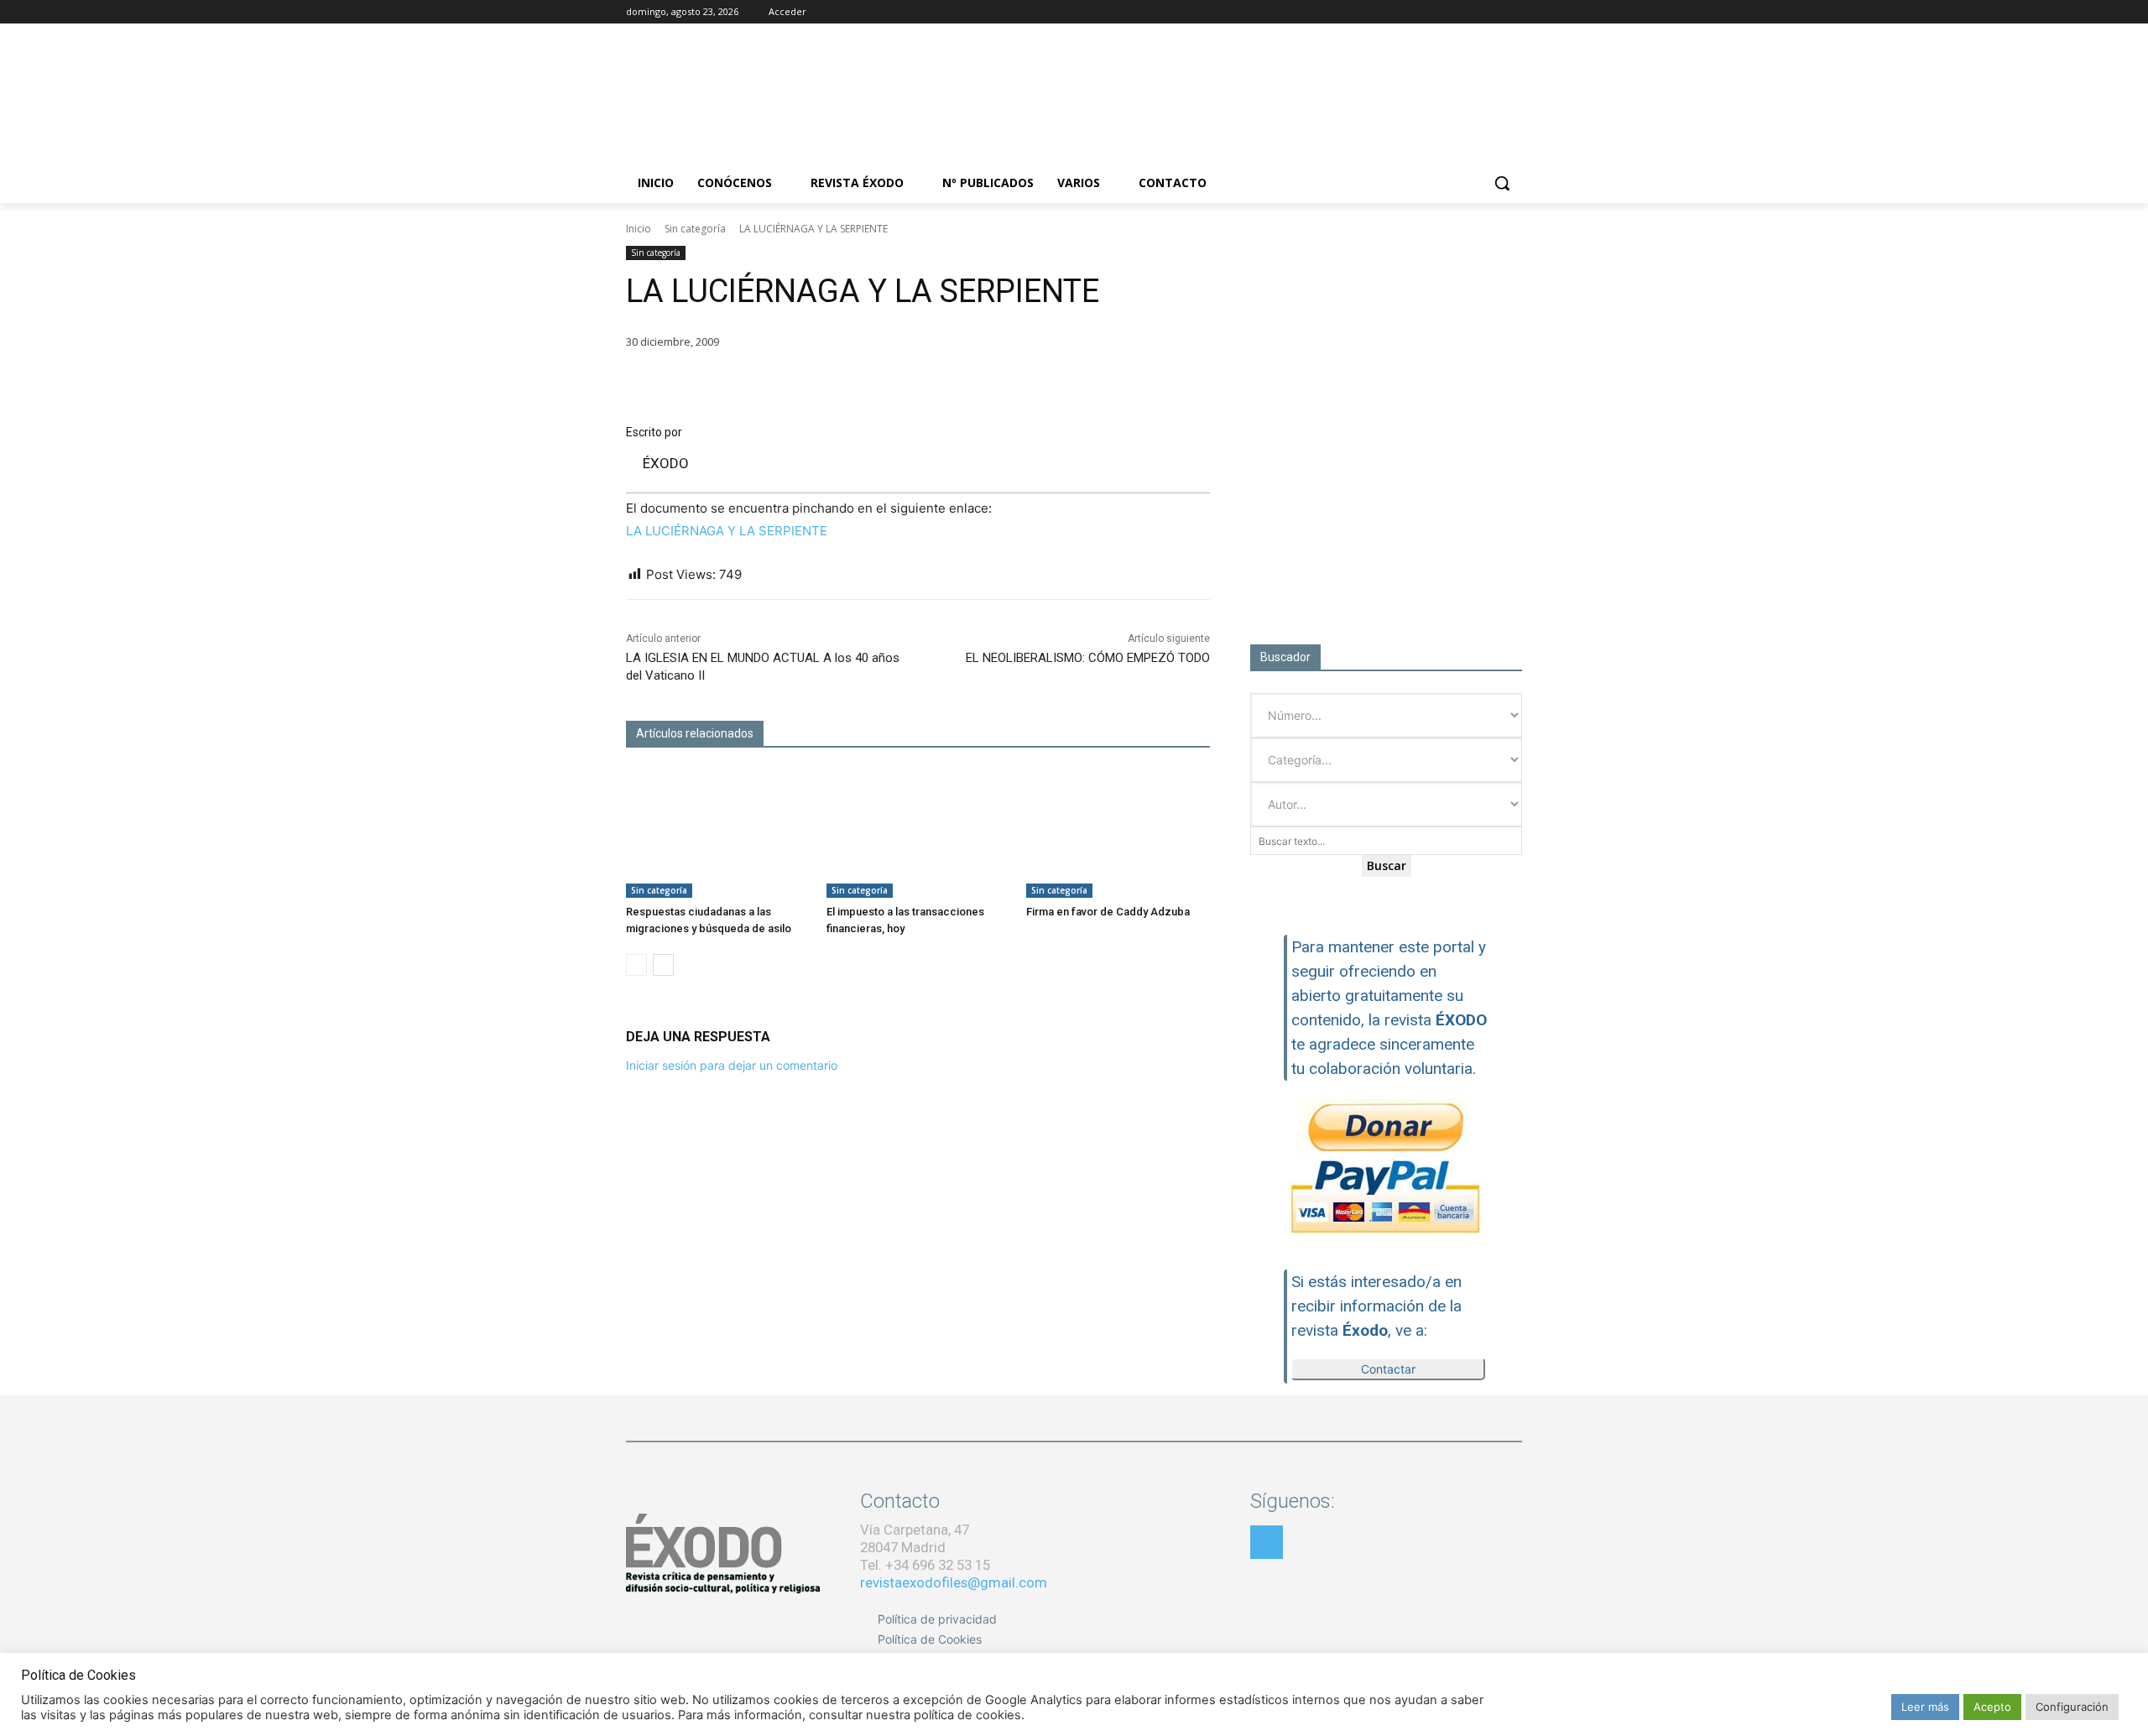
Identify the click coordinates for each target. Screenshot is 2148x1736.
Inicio (639, 229)
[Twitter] (1489, 12)
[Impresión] (1153, 383)
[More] (1192, 383)
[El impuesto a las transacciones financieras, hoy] (918, 834)
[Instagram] (1466, 12)
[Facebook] (1443, 12)
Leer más (1925, 1707)
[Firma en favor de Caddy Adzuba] (1118, 834)
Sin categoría (695, 229)
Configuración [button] (2072, 1707)
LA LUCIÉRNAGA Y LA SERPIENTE (727, 531)
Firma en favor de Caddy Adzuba (1108, 912)
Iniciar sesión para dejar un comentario (732, 1065)
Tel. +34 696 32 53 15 (925, 1565)
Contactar (1388, 1369)
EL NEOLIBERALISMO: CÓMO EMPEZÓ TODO (1088, 658)
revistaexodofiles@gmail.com (954, 1582)
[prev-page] (636, 965)
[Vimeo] (1512, 12)
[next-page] (663, 965)
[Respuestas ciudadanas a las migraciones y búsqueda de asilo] (718, 834)
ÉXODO (666, 463)
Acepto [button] (1992, 1707)
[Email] (1114, 383)
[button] (1502, 183)
